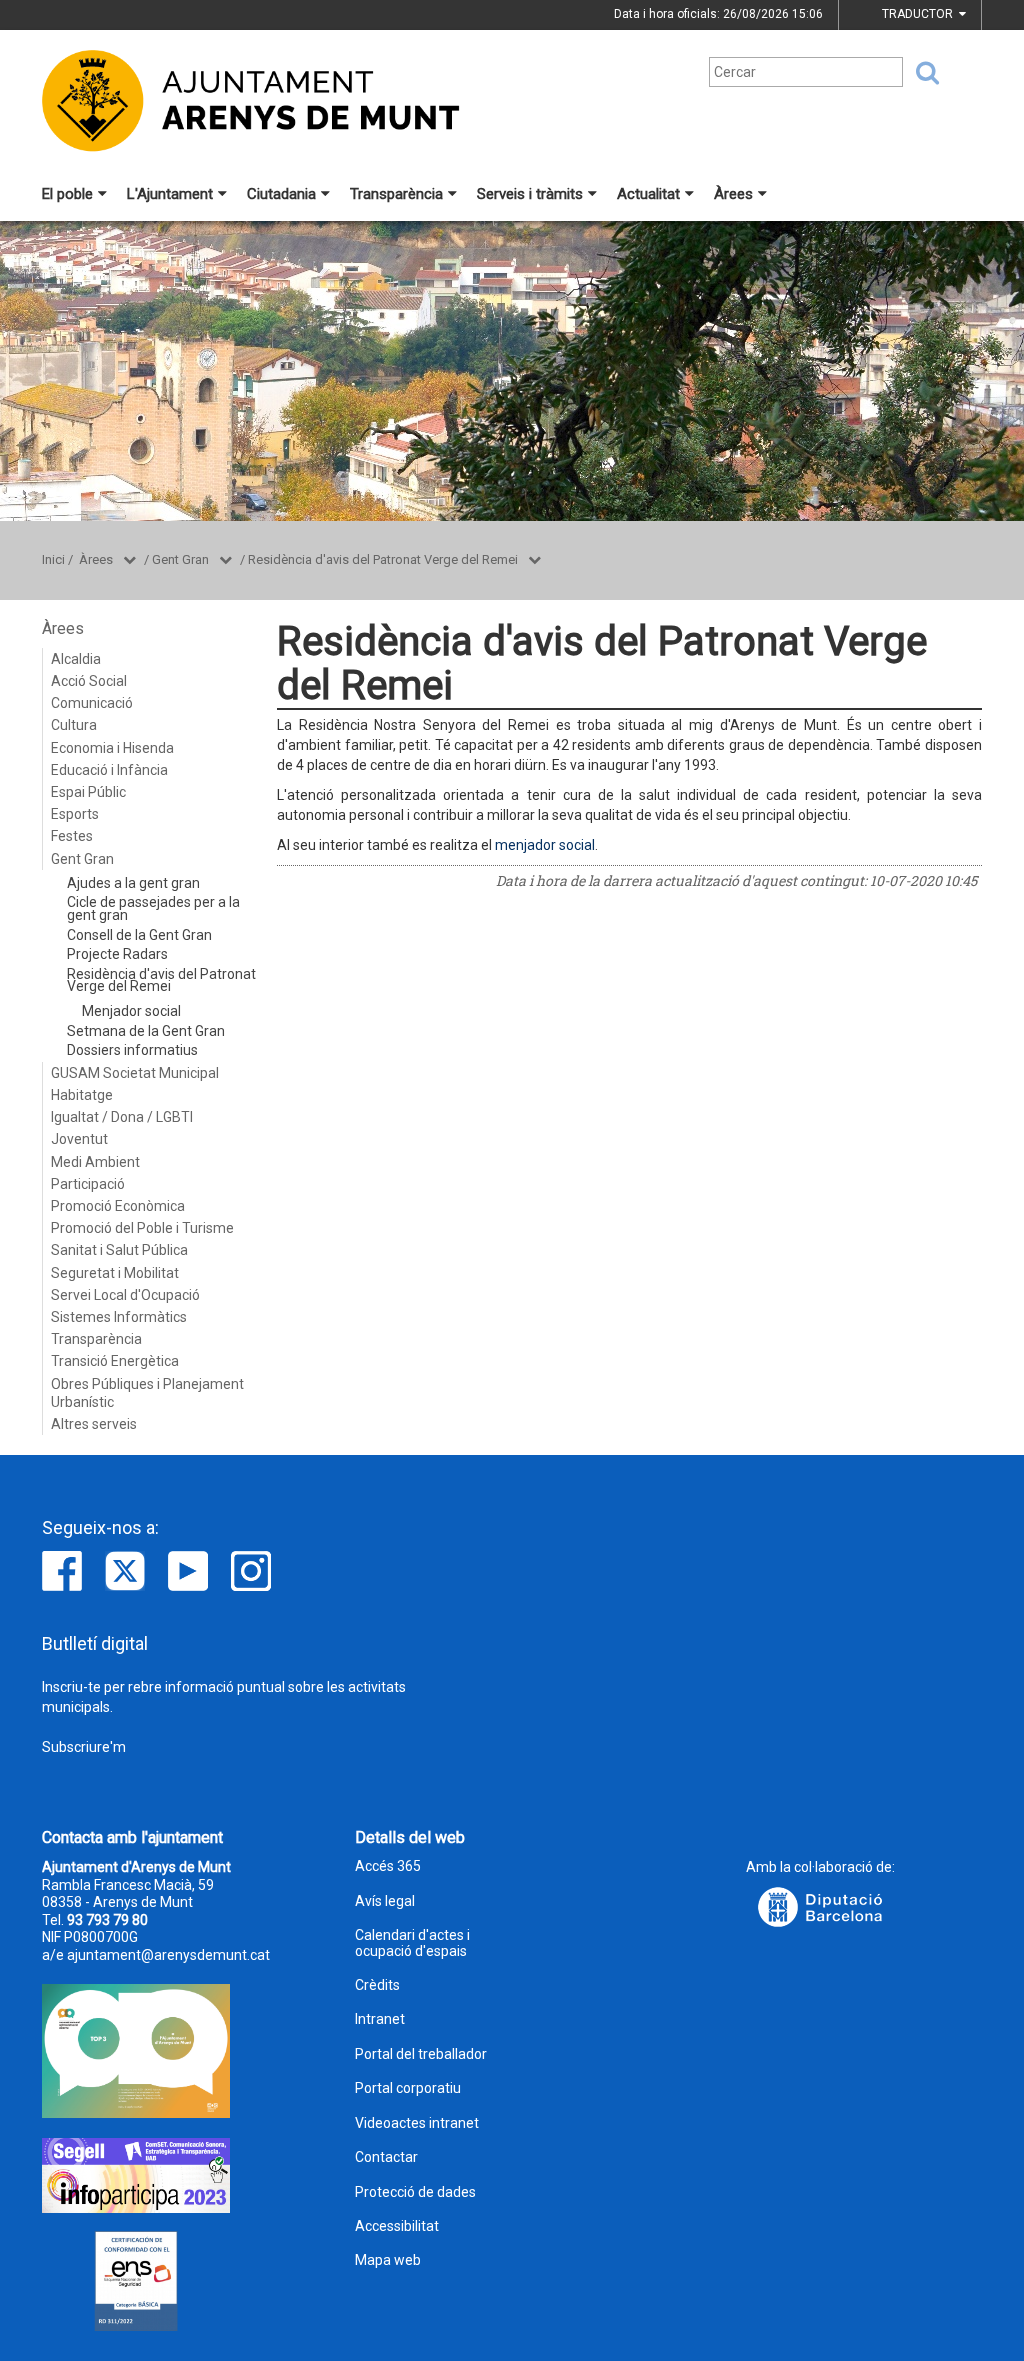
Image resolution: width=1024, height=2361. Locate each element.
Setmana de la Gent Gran (146, 1031)
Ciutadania (281, 194)
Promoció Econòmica (118, 1206)
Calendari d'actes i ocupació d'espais (412, 1943)
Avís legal (385, 1901)
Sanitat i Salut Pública (119, 1250)
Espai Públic (88, 792)
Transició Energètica (115, 1361)
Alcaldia (76, 659)
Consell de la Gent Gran (139, 935)
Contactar (386, 2157)
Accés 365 (388, 1866)
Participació (88, 1184)
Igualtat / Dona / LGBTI (122, 1117)
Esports (75, 814)
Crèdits (377, 1985)
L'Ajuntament (170, 194)
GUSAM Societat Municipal (135, 1073)
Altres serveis (94, 1424)
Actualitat (648, 194)
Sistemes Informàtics (119, 1317)
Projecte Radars (117, 954)
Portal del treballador (421, 2054)
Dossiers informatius (132, 1050)
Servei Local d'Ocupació (125, 1295)
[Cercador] (921, 73)
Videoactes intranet (417, 2123)
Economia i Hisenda (112, 748)
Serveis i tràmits (530, 194)
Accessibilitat (397, 2226)
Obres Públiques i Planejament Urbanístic (147, 1393)
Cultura (74, 725)
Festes (72, 836)
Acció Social (89, 681)
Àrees (733, 194)
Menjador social (131, 1011)
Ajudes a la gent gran (133, 883)
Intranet (380, 2019)
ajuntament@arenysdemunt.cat (168, 1955)
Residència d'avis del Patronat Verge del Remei (383, 559)
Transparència (396, 194)
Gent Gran (180, 559)
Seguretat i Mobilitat (115, 1273)
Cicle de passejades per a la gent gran (153, 908)
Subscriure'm (84, 1747)
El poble (67, 194)
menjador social (545, 845)
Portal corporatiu (408, 2088)
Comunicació (92, 703)
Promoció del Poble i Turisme (142, 1228)
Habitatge (82, 1095)
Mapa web (388, 2260)
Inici (53, 559)
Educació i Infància (109, 770)
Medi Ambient (95, 1162)
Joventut (79, 1139)
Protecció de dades (415, 2192)
